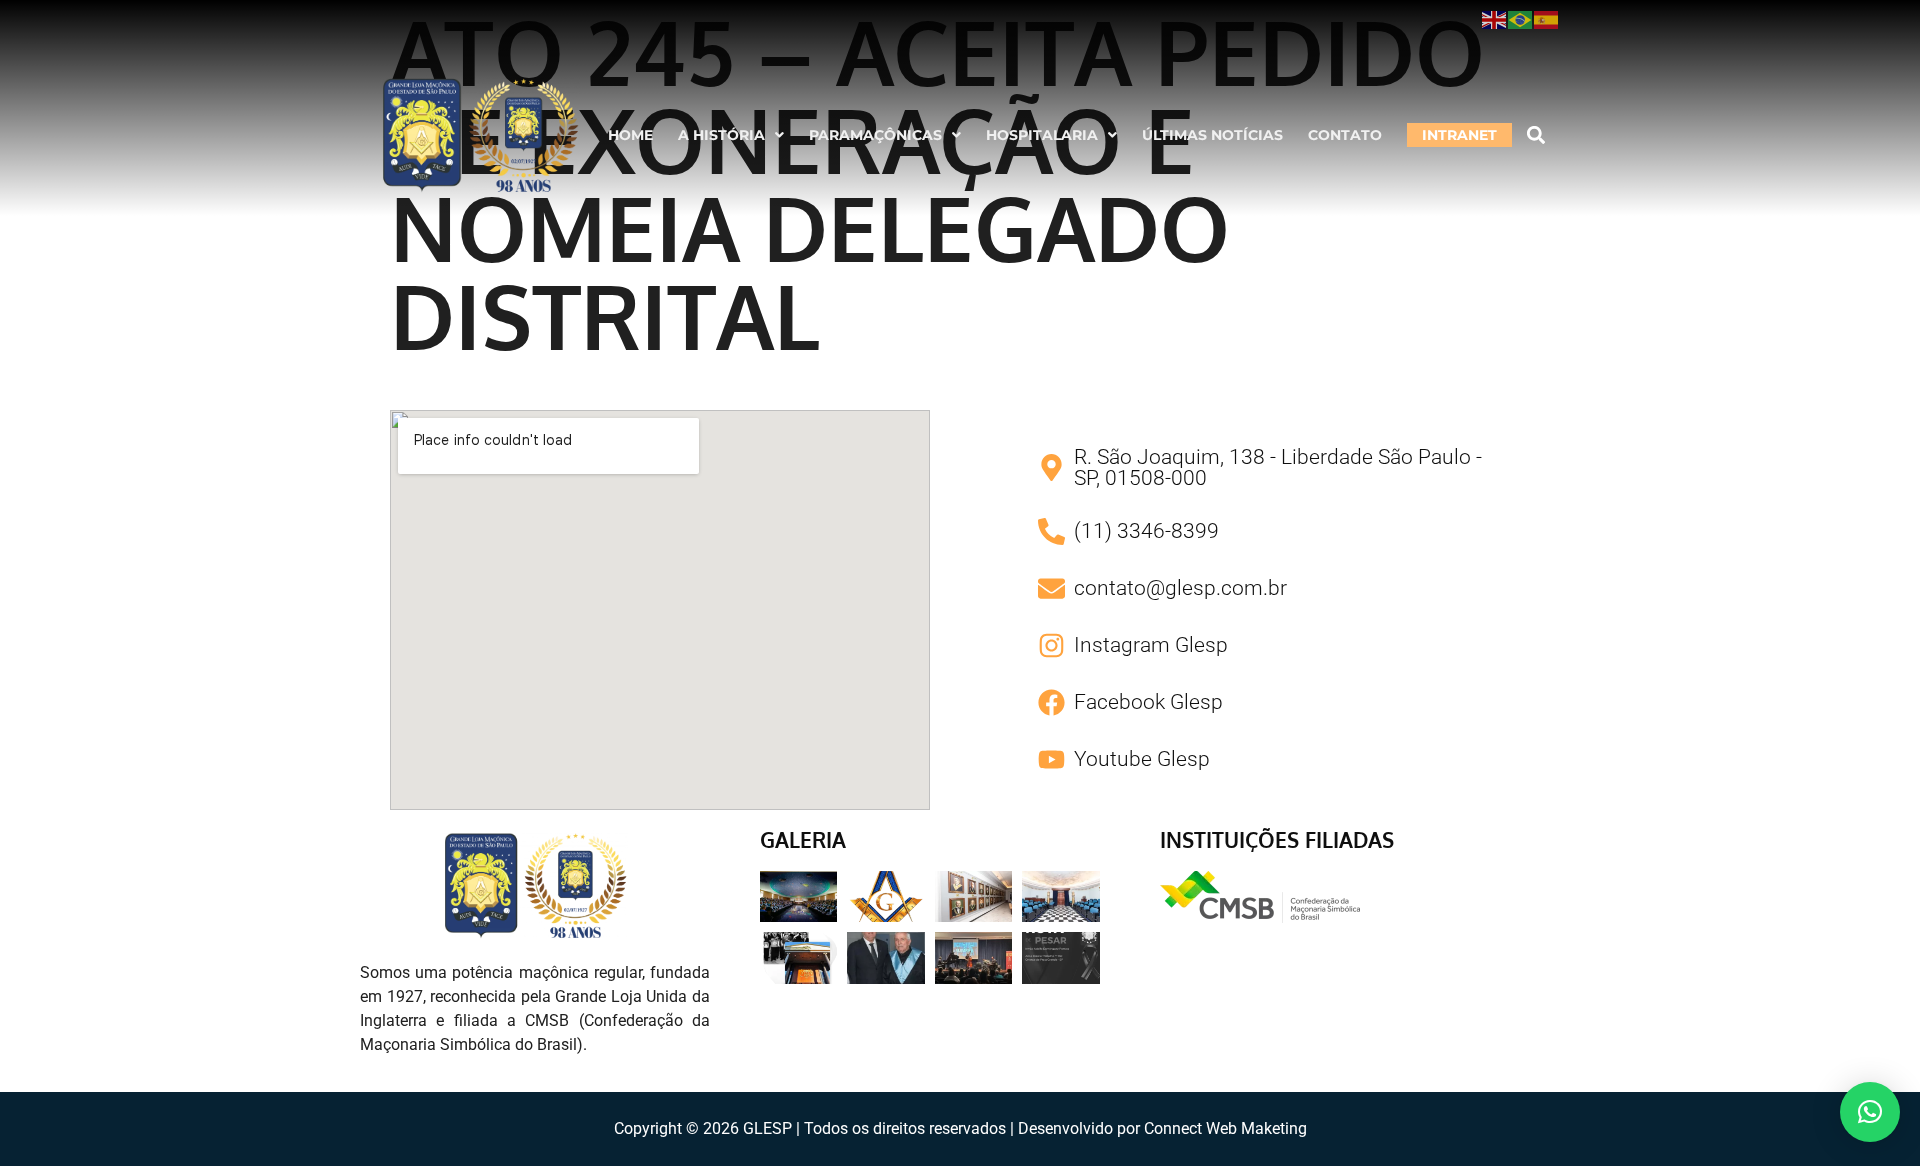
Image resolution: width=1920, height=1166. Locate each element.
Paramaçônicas (875, 135)
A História (721, 135)
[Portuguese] (1521, 19)
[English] (1495, 19)
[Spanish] (1547, 19)
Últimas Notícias (1212, 135)
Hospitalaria (1042, 135)
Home (630, 135)
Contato (1345, 135)
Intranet (1459, 135)
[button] (731, 135)
